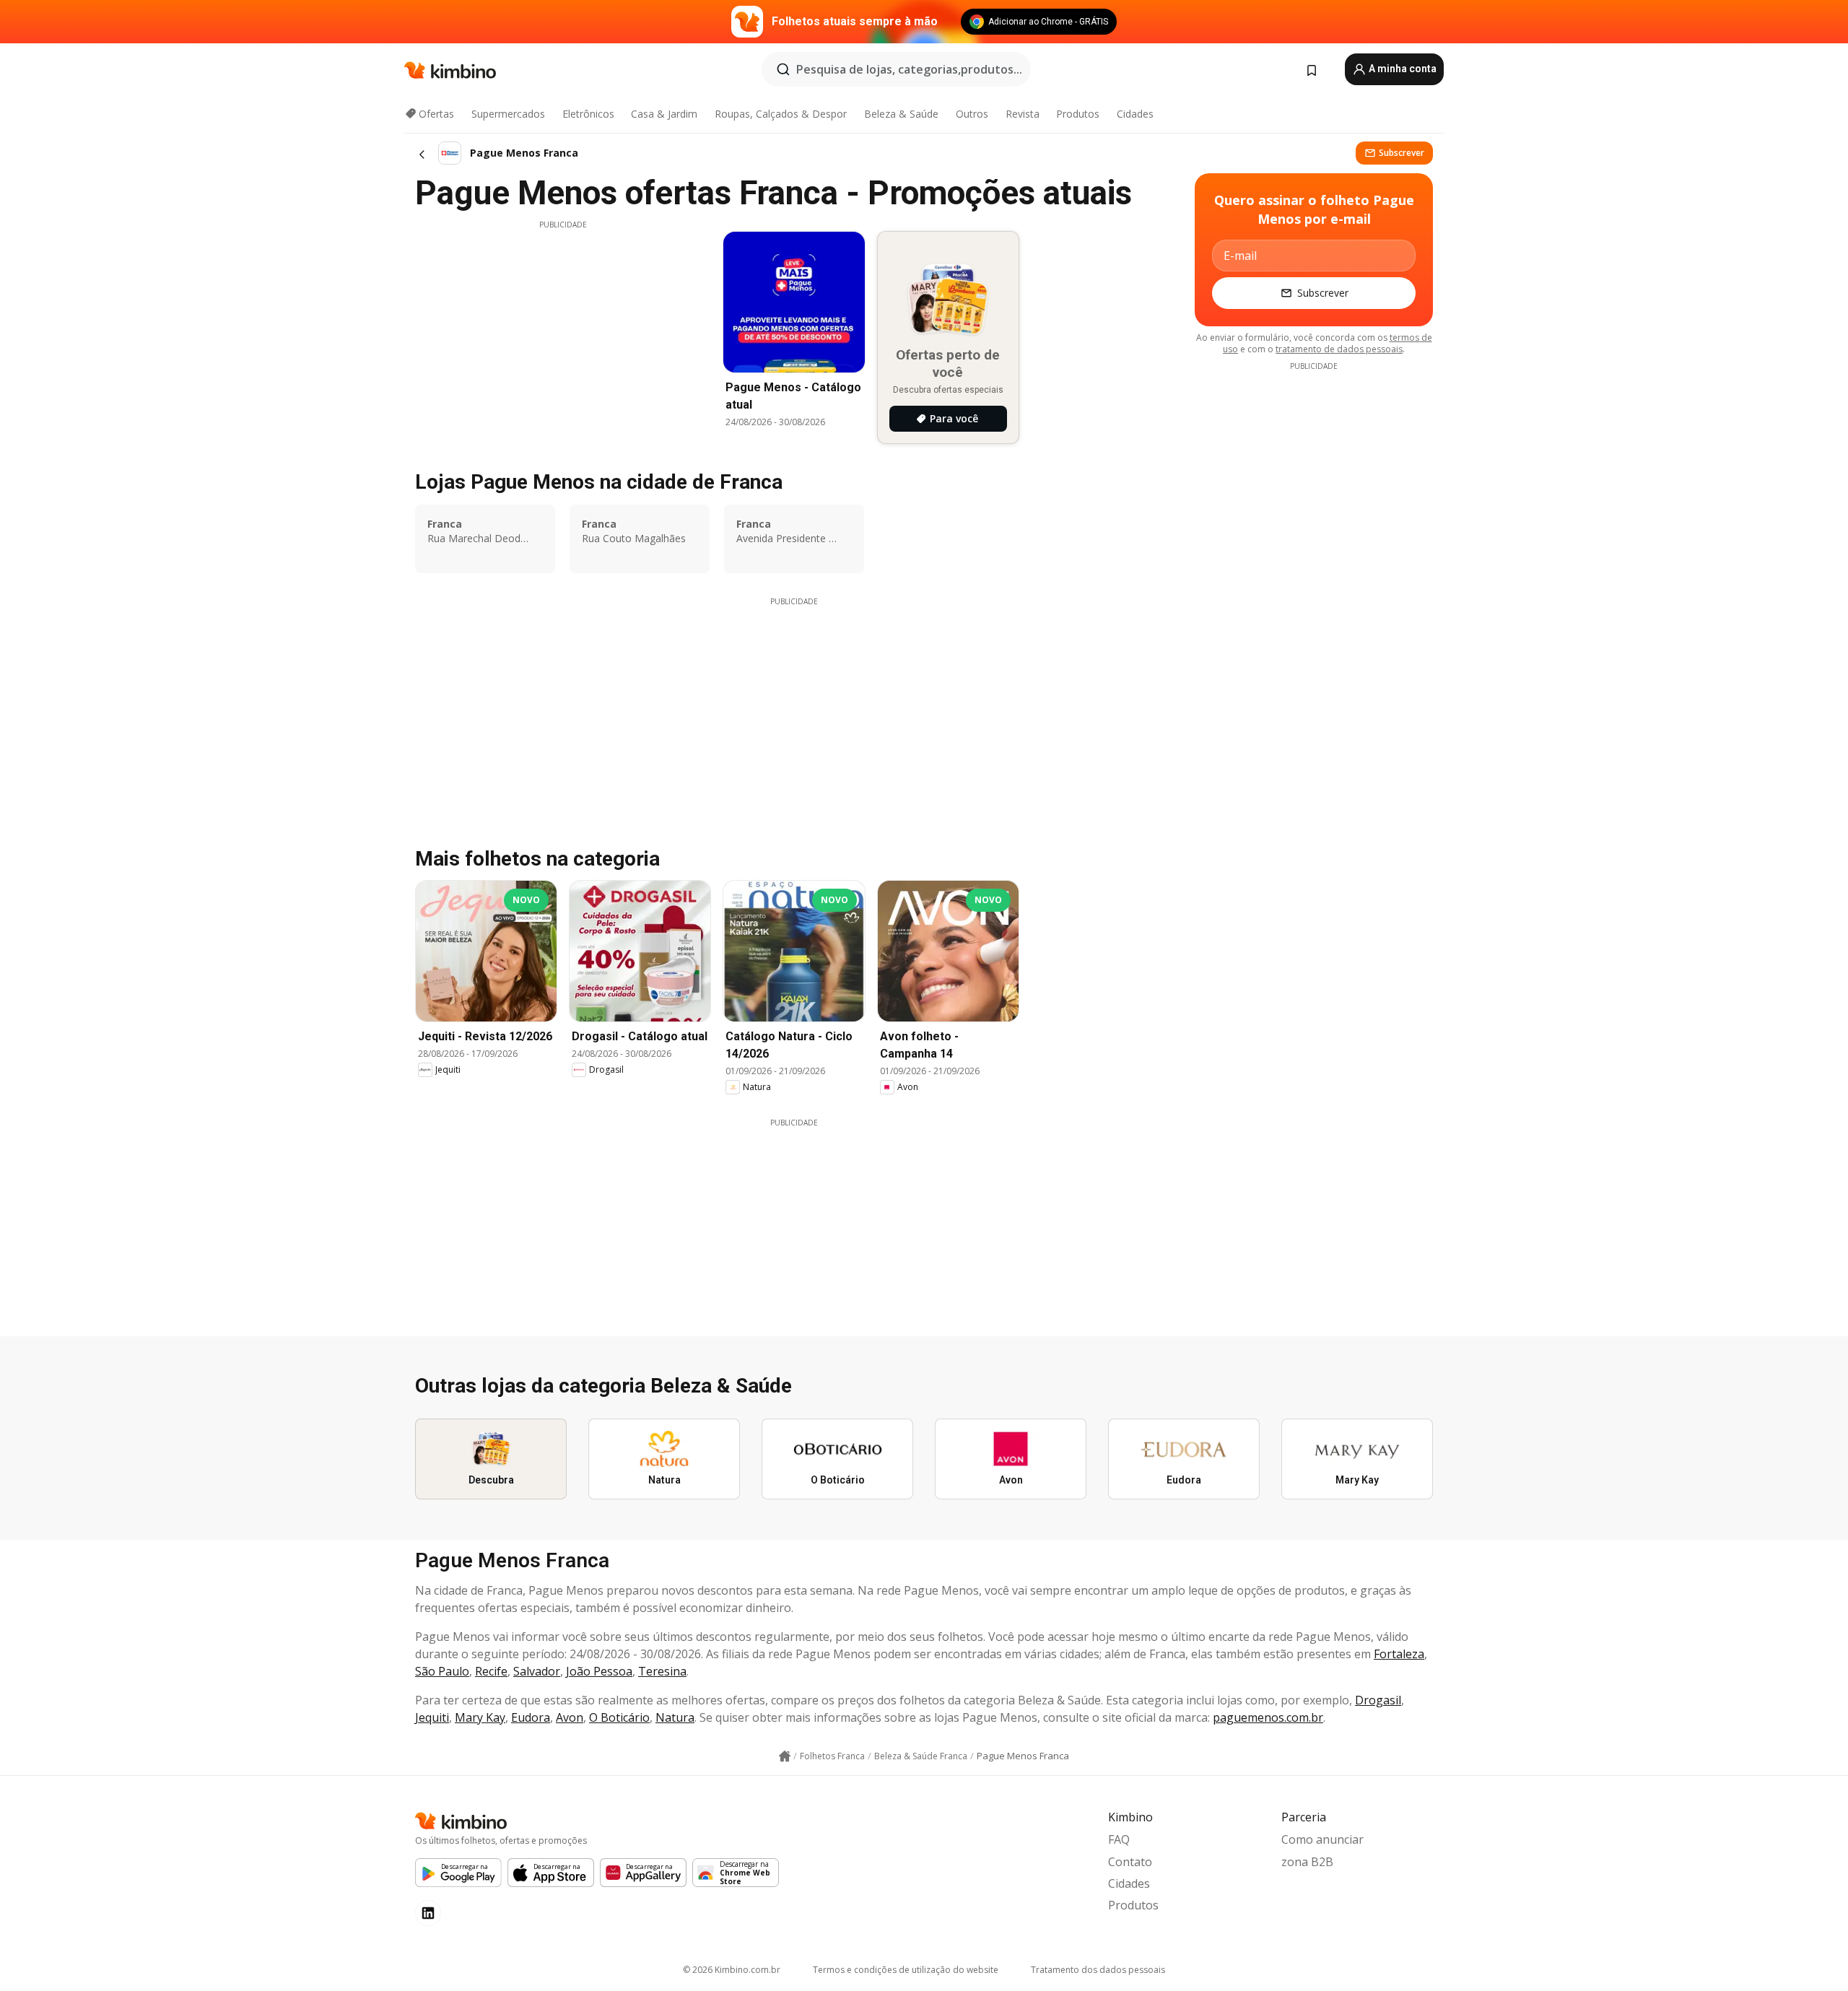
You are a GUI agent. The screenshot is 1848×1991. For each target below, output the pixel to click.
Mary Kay (480, 1717)
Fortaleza (1399, 1654)
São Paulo (442, 1671)
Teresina (662, 1671)
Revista (1023, 114)
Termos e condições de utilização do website (906, 1970)
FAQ (1119, 1839)
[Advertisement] (563, 331)
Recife (491, 1671)
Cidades (1135, 114)
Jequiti (432, 1717)
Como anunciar (1322, 1839)
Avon (570, 1717)
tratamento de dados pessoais (1339, 349)
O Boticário (619, 1717)
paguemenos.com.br (1268, 1717)
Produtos (1078, 114)
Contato (1130, 1862)
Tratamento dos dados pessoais (1098, 1970)
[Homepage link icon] (785, 1756)
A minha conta (1402, 69)
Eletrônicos (588, 114)
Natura (675, 1717)
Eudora (531, 1717)
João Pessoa (599, 1671)
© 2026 (732, 1970)
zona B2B (1307, 1862)
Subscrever (1402, 153)
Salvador (537, 1671)
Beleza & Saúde (901, 114)
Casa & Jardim (664, 114)
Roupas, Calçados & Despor (781, 114)
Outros (972, 114)
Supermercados (508, 114)
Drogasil (1378, 1700)
